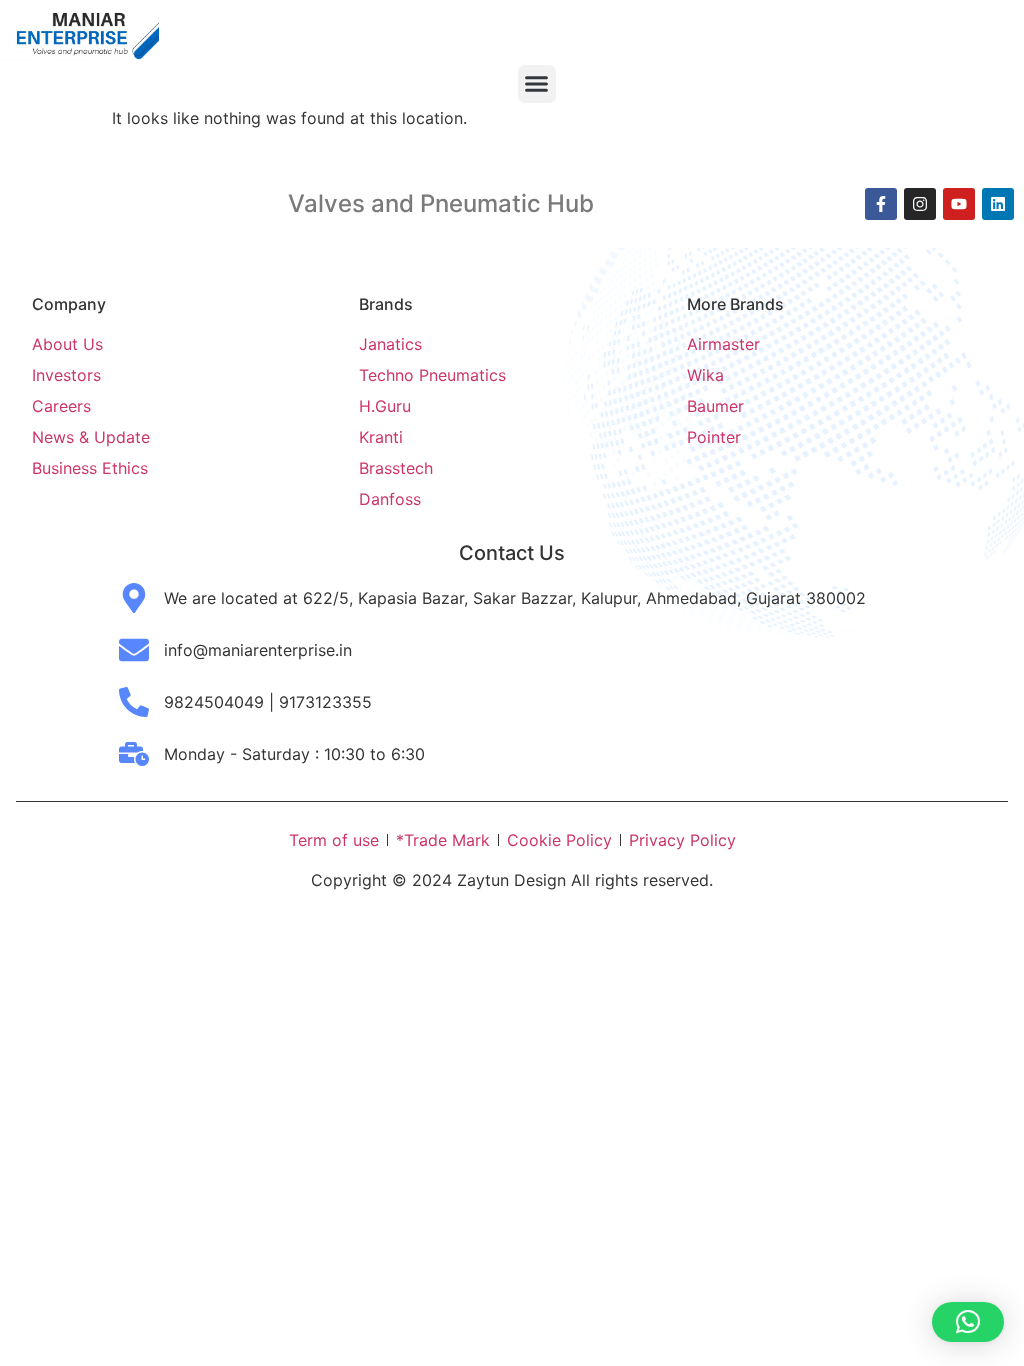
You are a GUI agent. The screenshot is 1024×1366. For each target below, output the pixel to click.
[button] (537, 84)
